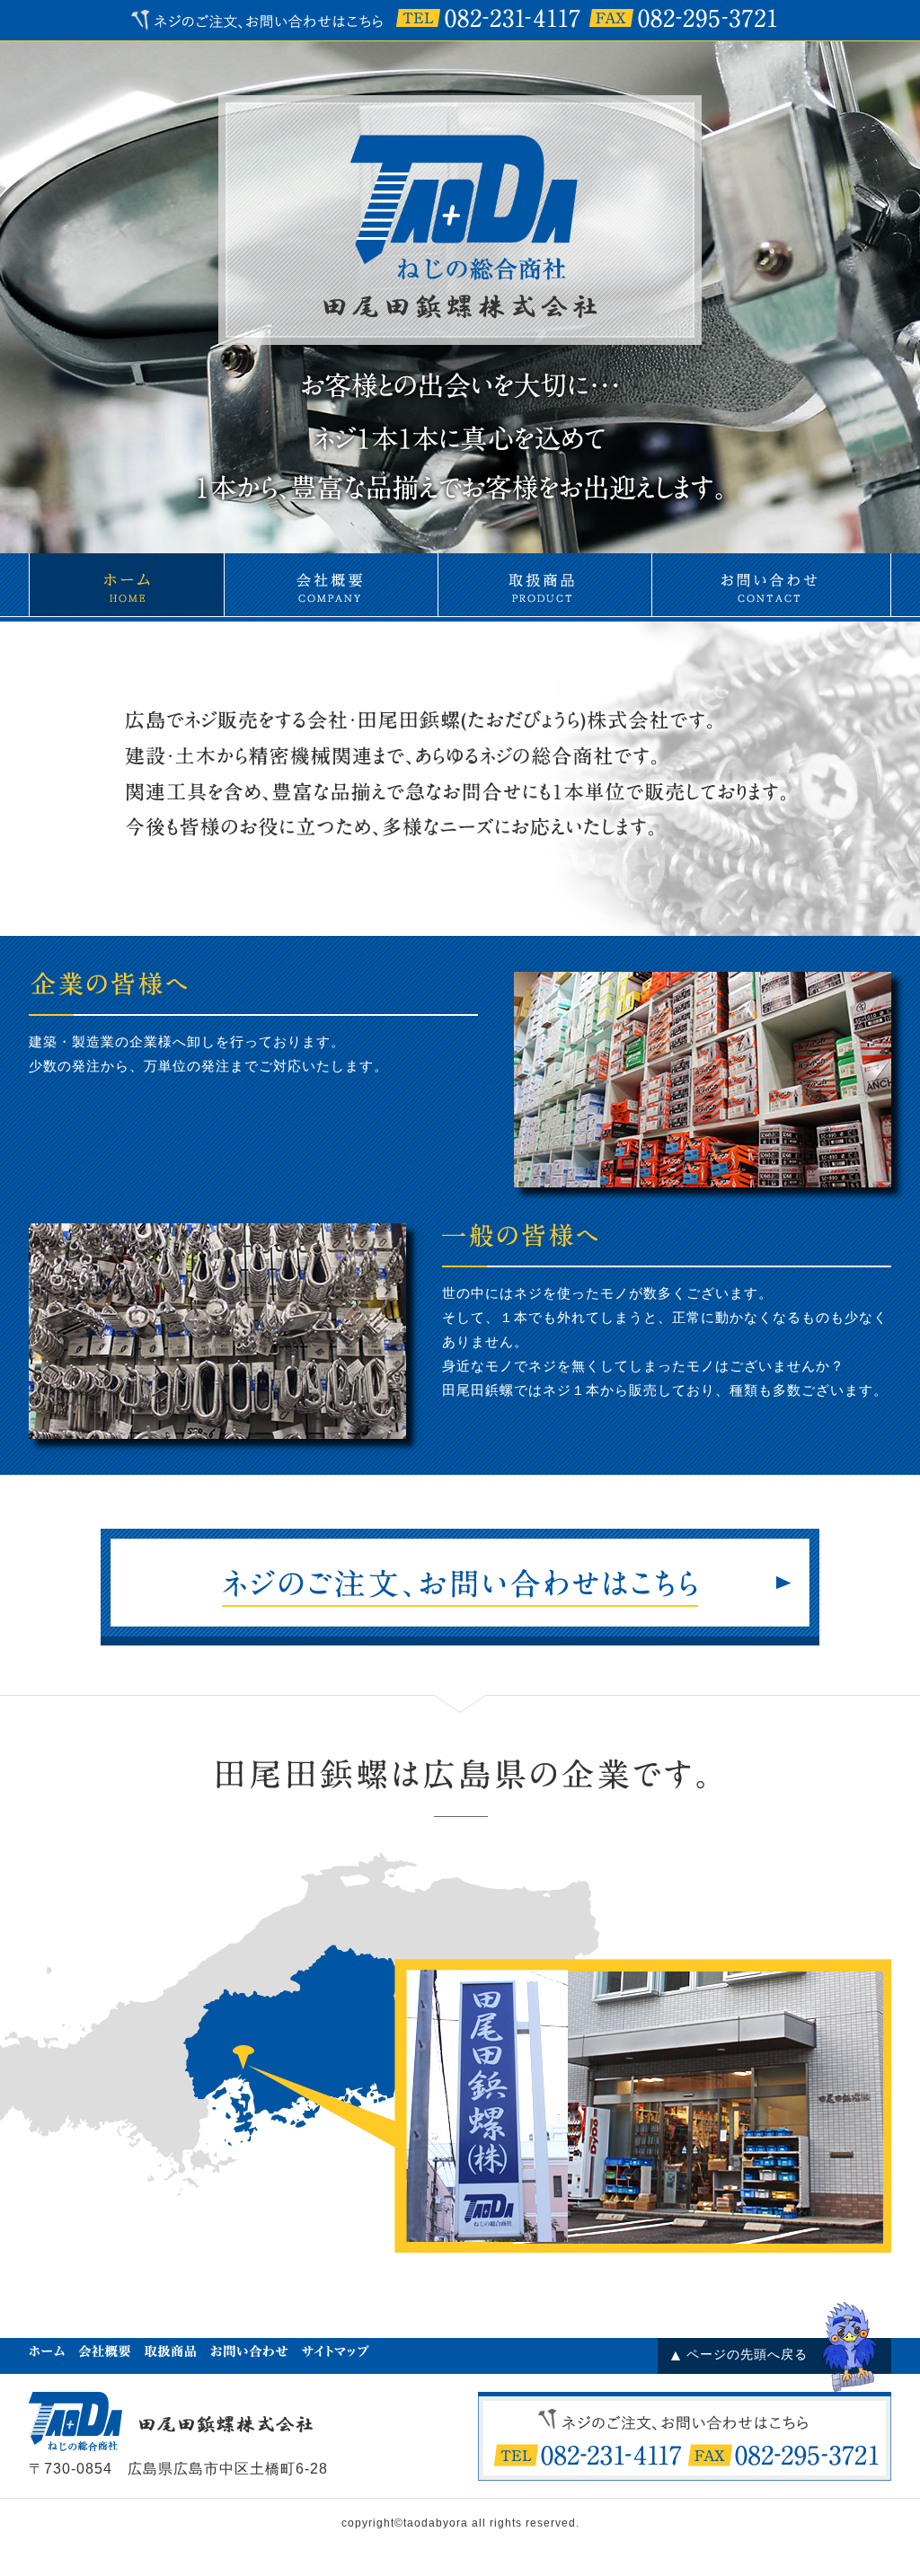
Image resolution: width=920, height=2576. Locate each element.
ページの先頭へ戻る (747, 2354)
